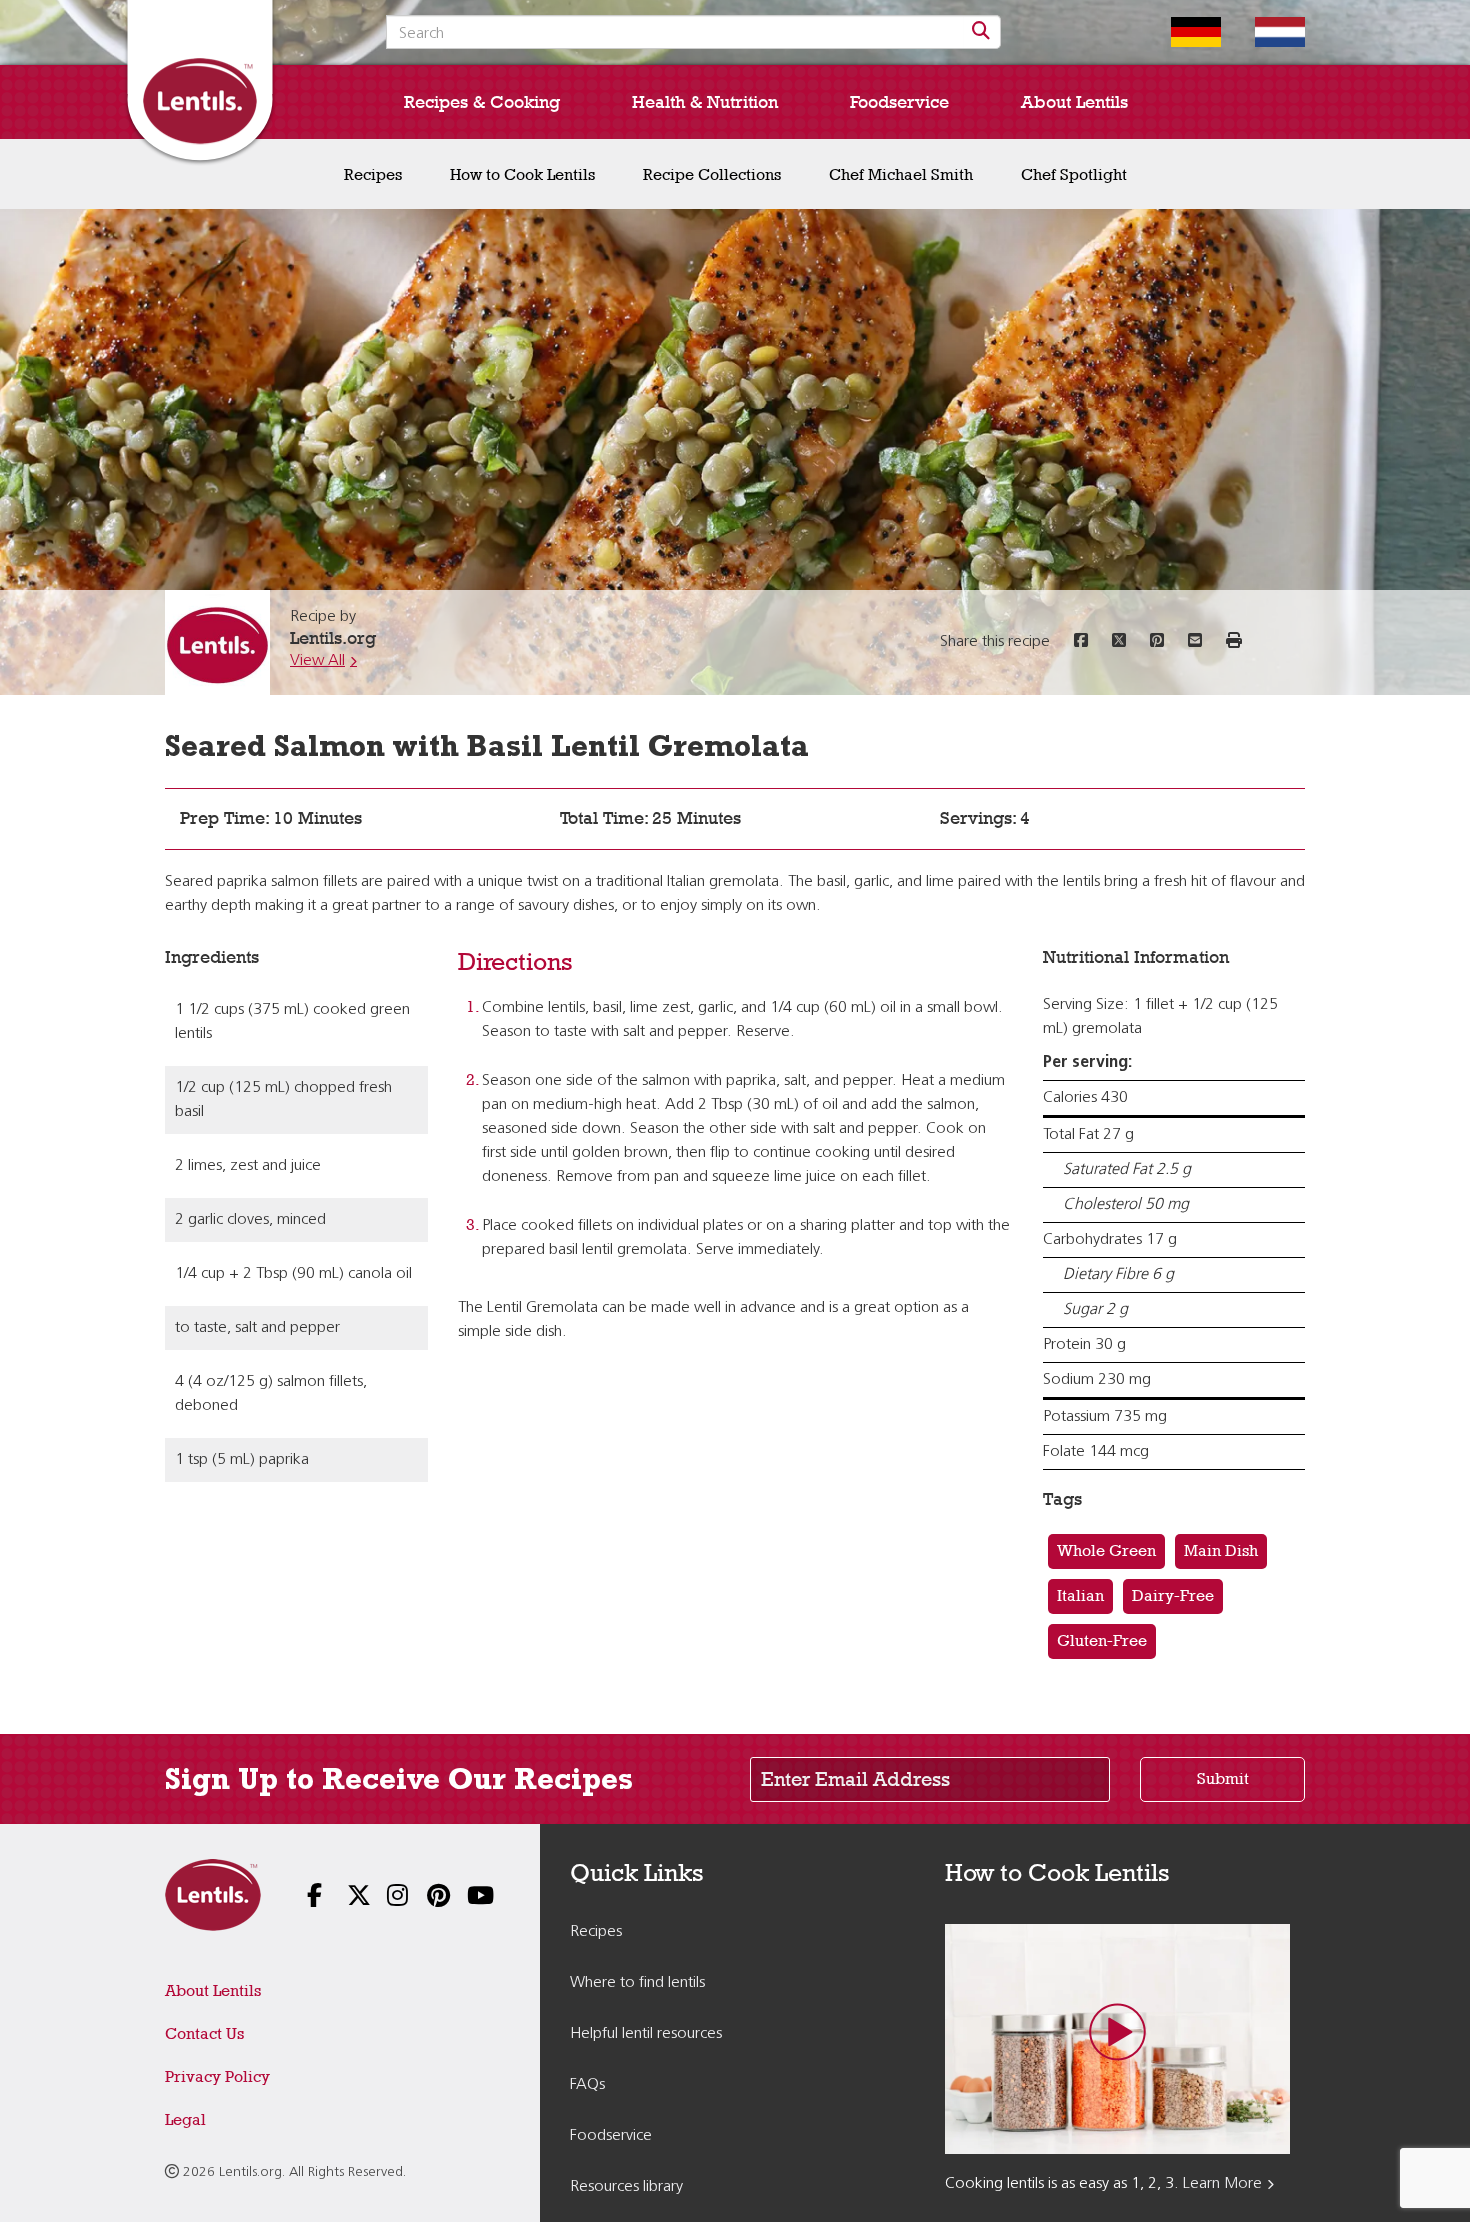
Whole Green (1106, 1550)
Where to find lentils (637, 1983)
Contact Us (204, 2033)
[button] (1234, 642)
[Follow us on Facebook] (305, 1897)
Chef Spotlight (1074, 174)
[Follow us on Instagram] (385, 1897)
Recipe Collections (712, 174)
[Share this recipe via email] (1195, 642)
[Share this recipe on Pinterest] (1157, 642)
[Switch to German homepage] (1181, 32)
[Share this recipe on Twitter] (1119, 642)
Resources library (626, 2187)
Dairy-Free (1173, 1595)
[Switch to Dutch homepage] (1265, 32)
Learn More (1222, 2184)
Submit (1223, 1778)
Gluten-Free (1102, 1640)
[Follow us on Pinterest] (425, 1897)
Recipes (373, 174)
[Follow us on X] (345, 1897)
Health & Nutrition (705, 102)
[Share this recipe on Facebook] (1081, 642)
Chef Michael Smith (901, 174)
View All (317, 661)
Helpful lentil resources (646, 2034)
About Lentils (1074, 102)
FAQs (587, 2085)
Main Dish (1221, 1550)
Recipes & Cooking (482, 102)
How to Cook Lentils (522, 174)
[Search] (982, 32)
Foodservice (899, 102)
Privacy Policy (217, 2076)
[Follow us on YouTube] (465, 1897)
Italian (1080, 1595)
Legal (185, 2119)
